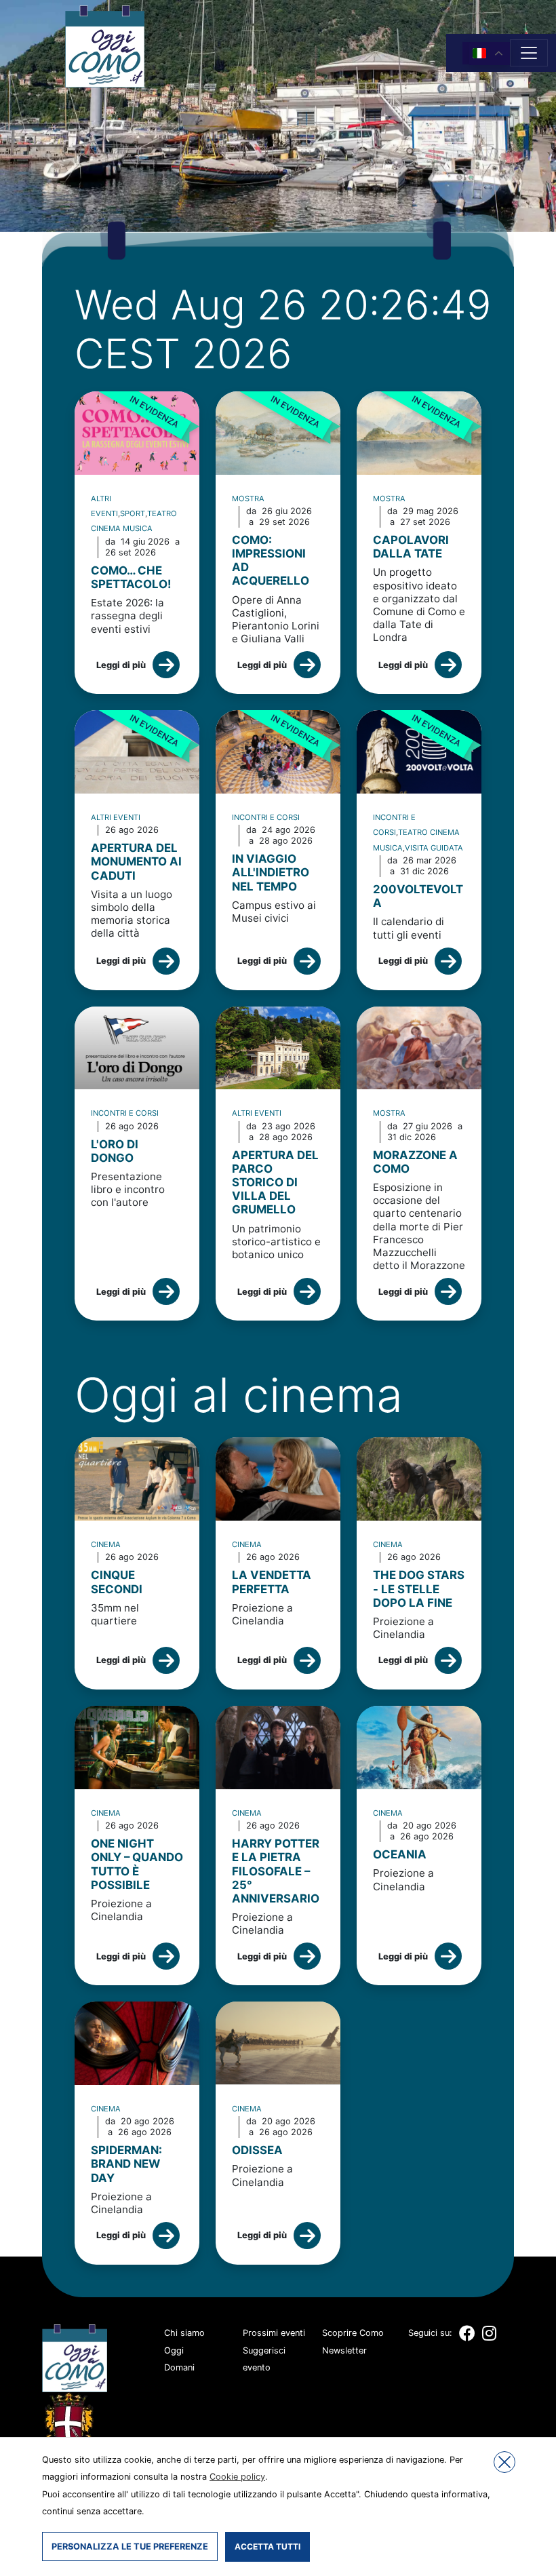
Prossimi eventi (274, 2333)
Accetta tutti (267, 2546)
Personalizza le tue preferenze (130, 2546)
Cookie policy (237, 2477)
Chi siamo (184, 2333)
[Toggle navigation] (529, 53)
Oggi (174, 2350)
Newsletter (344, 2350)
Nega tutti (504, 2462)
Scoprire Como (353, 2333)
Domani (179, 2367)
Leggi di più (121, 665)
